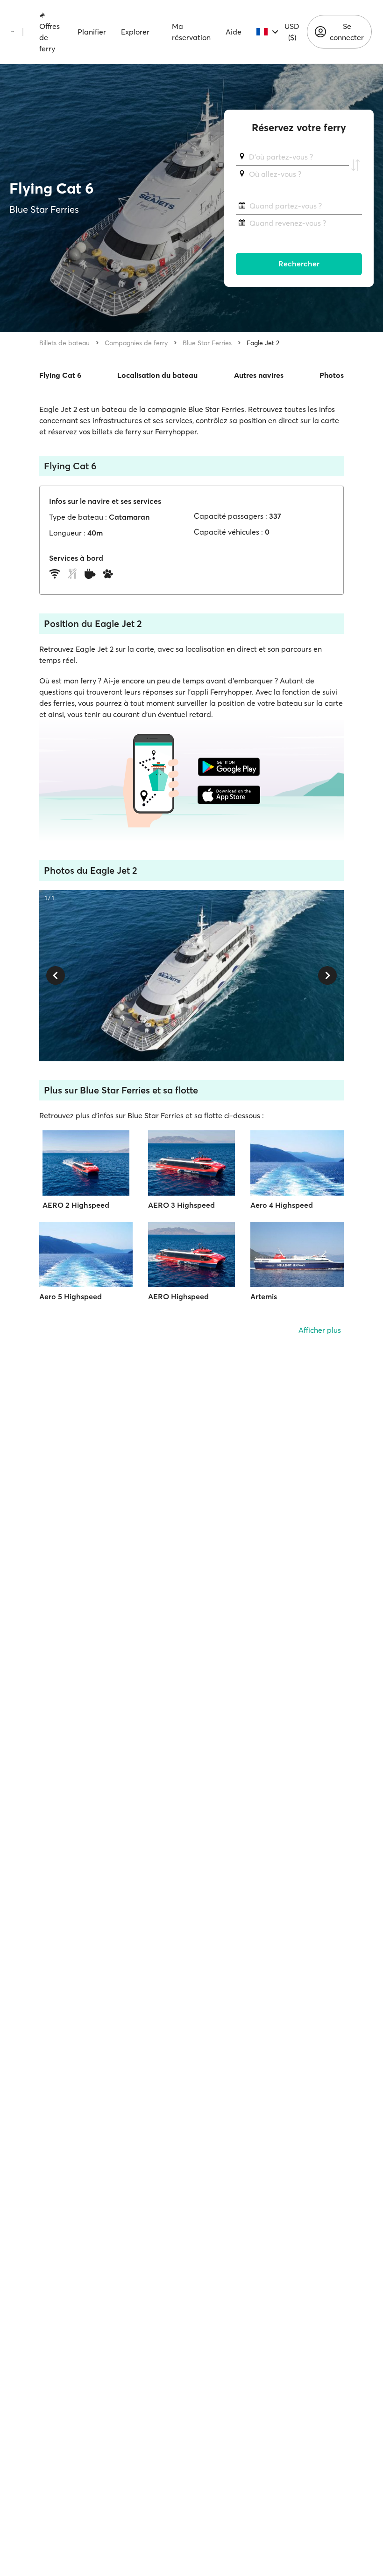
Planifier (92, 32)
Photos (332, 375)
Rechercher (299, 264)
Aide (234, 32)
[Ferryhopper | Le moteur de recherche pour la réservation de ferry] (13, 32)
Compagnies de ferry (136, 343)
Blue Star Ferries (207, 343)
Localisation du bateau (157, 375)
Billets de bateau (64, 343)
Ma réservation (191, 32)
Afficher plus (320, 1330)
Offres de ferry (50, 37)
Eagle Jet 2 (263, 343)
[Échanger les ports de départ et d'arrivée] (355, 166)
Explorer (135, 32)
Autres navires (259, 375)
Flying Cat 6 (60, 375)
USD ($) (292, 32)
